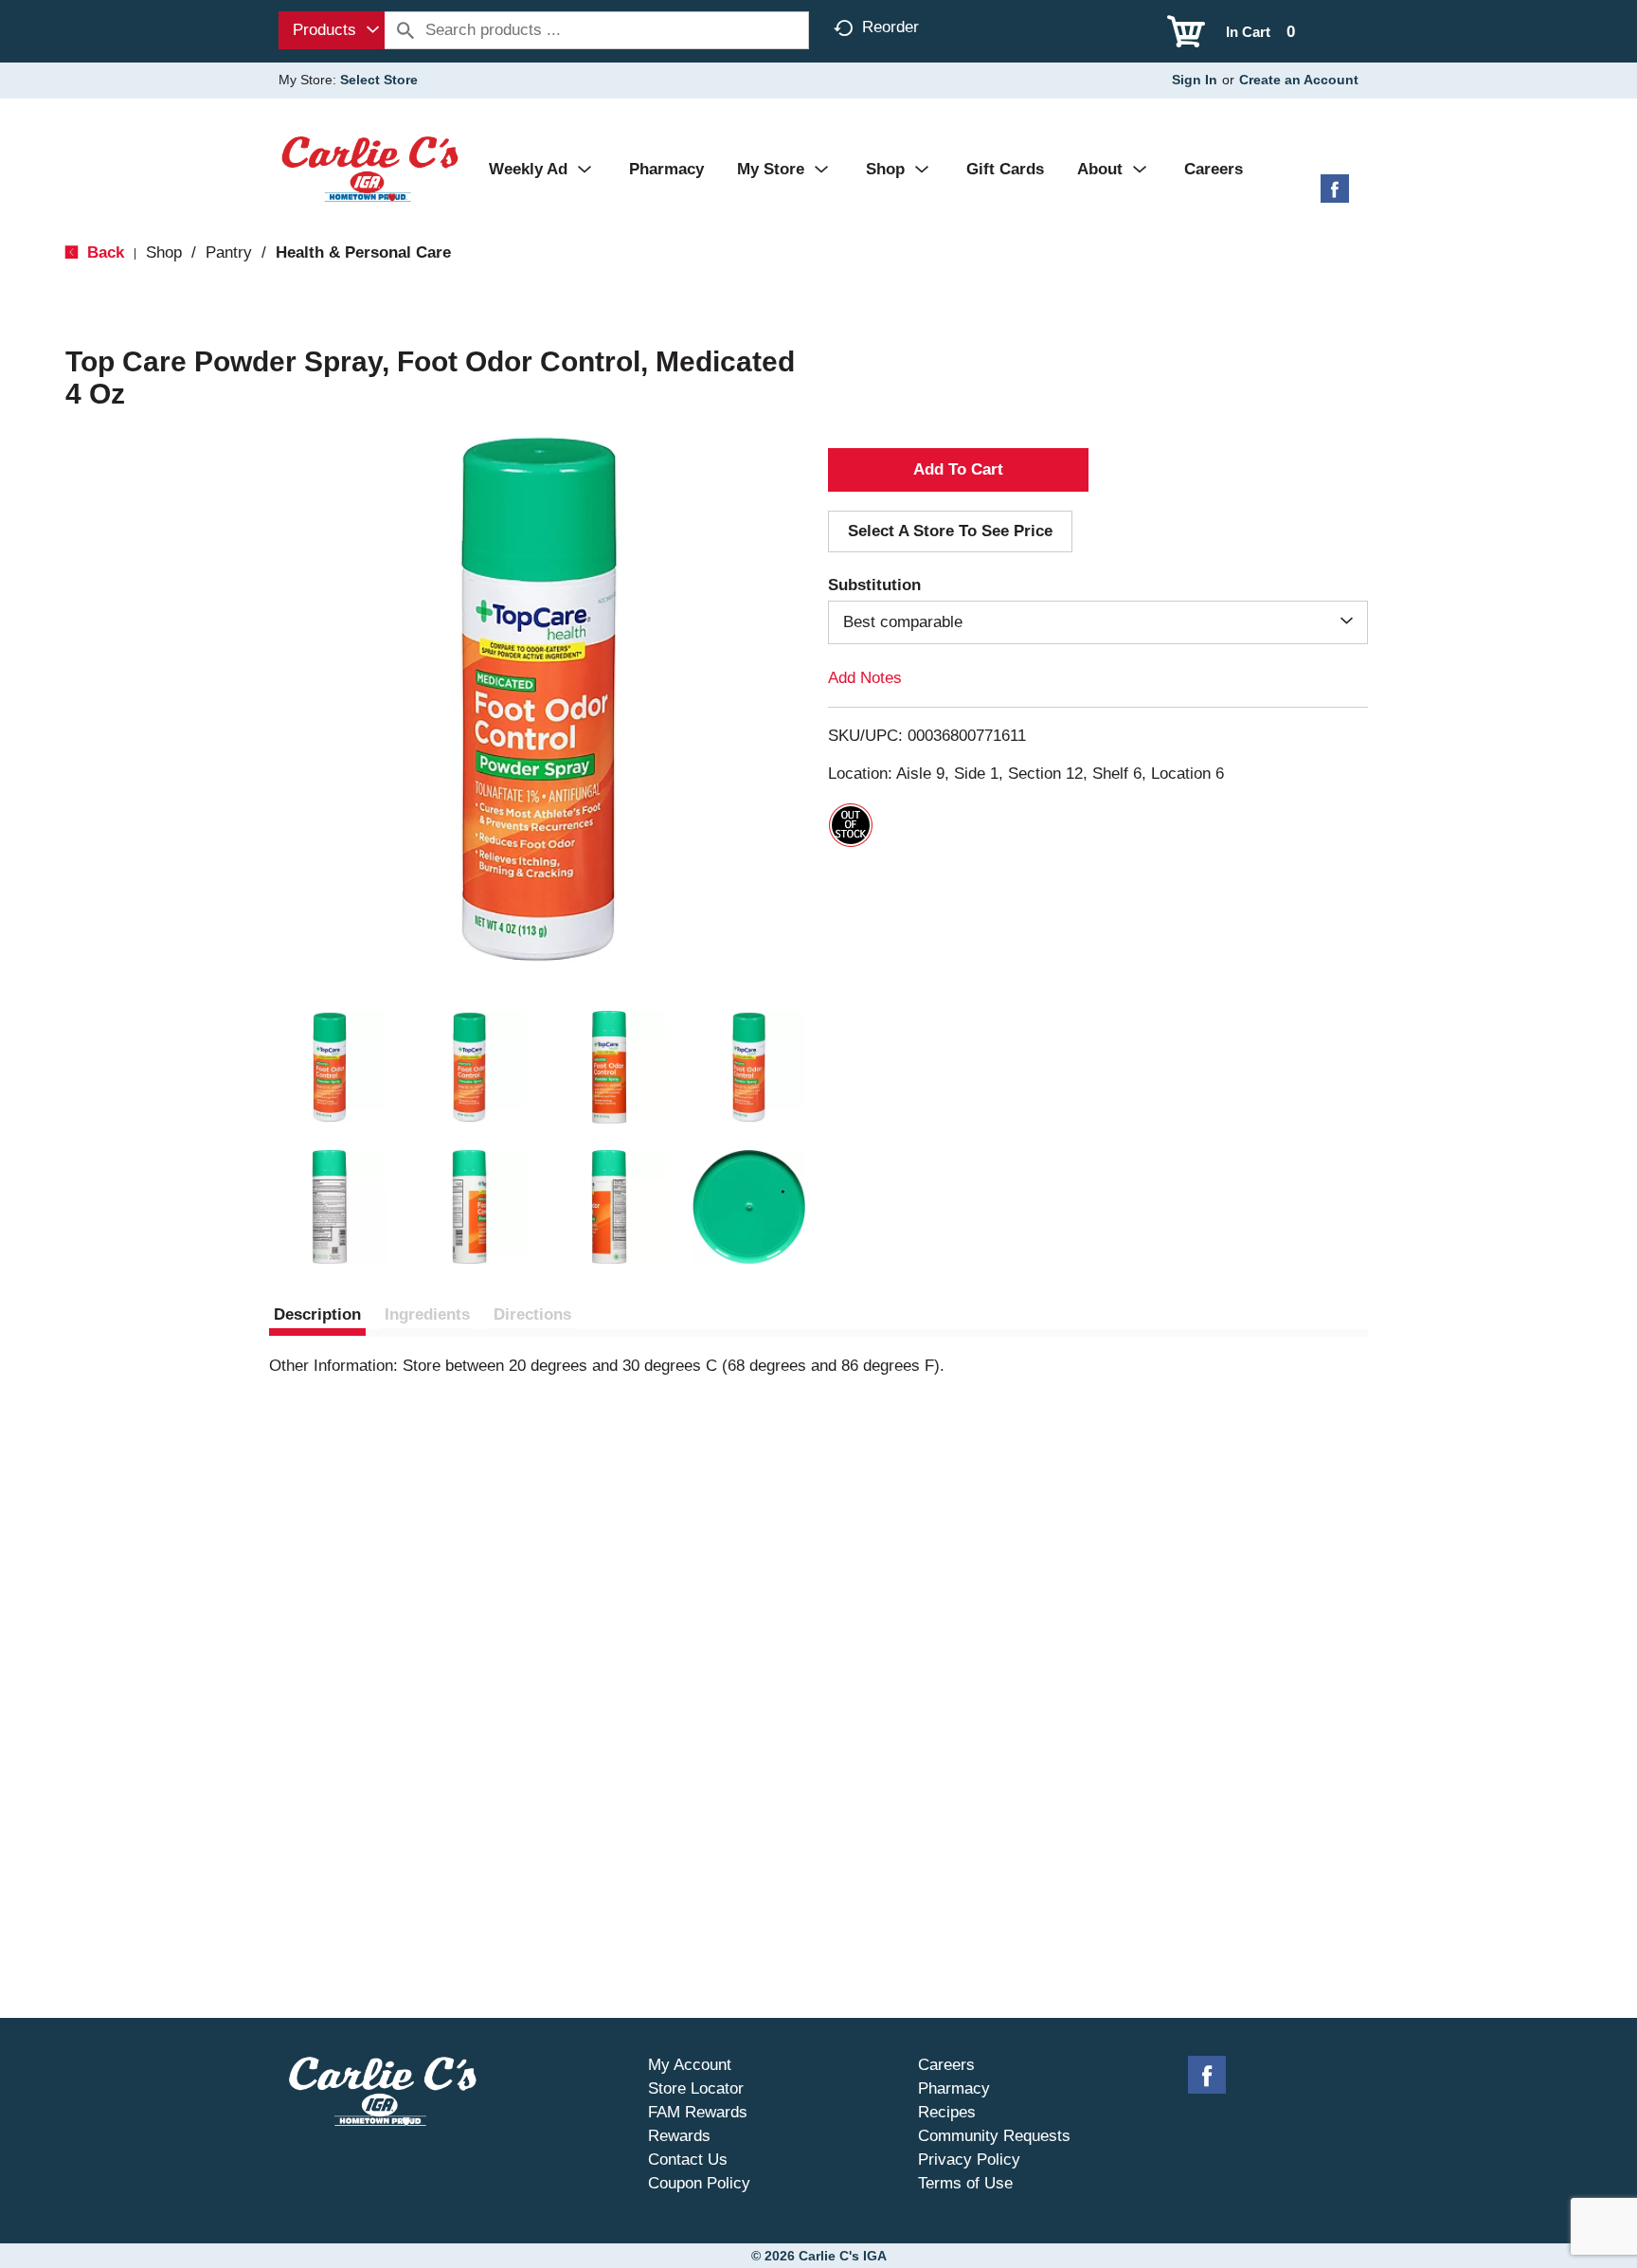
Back (103, 252)
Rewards (679, 2136)
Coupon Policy (699, 2183)
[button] (330, 1068)
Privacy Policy (969, 2160)
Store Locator (696, 2088)
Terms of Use (965, 2183)
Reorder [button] (890, 27)
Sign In (1195, 80)
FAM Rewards (698, 2112)
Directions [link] (532, 1314)
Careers (946, 2065)
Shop (164, 252)
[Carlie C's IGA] (370, 168)
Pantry (229, 252)
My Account (690, 2065)
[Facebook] (1335, 196)
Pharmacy (954, 2088)
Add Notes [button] (865, 678)
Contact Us (688, 2160)
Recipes (947, 2112)
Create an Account (1299, 80)
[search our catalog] (405, 30)
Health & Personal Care (363, 252)
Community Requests (994, 2136)
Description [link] (317, 1314)
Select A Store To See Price (950, 531)
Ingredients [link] (427, 1314)
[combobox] (332, 30)
